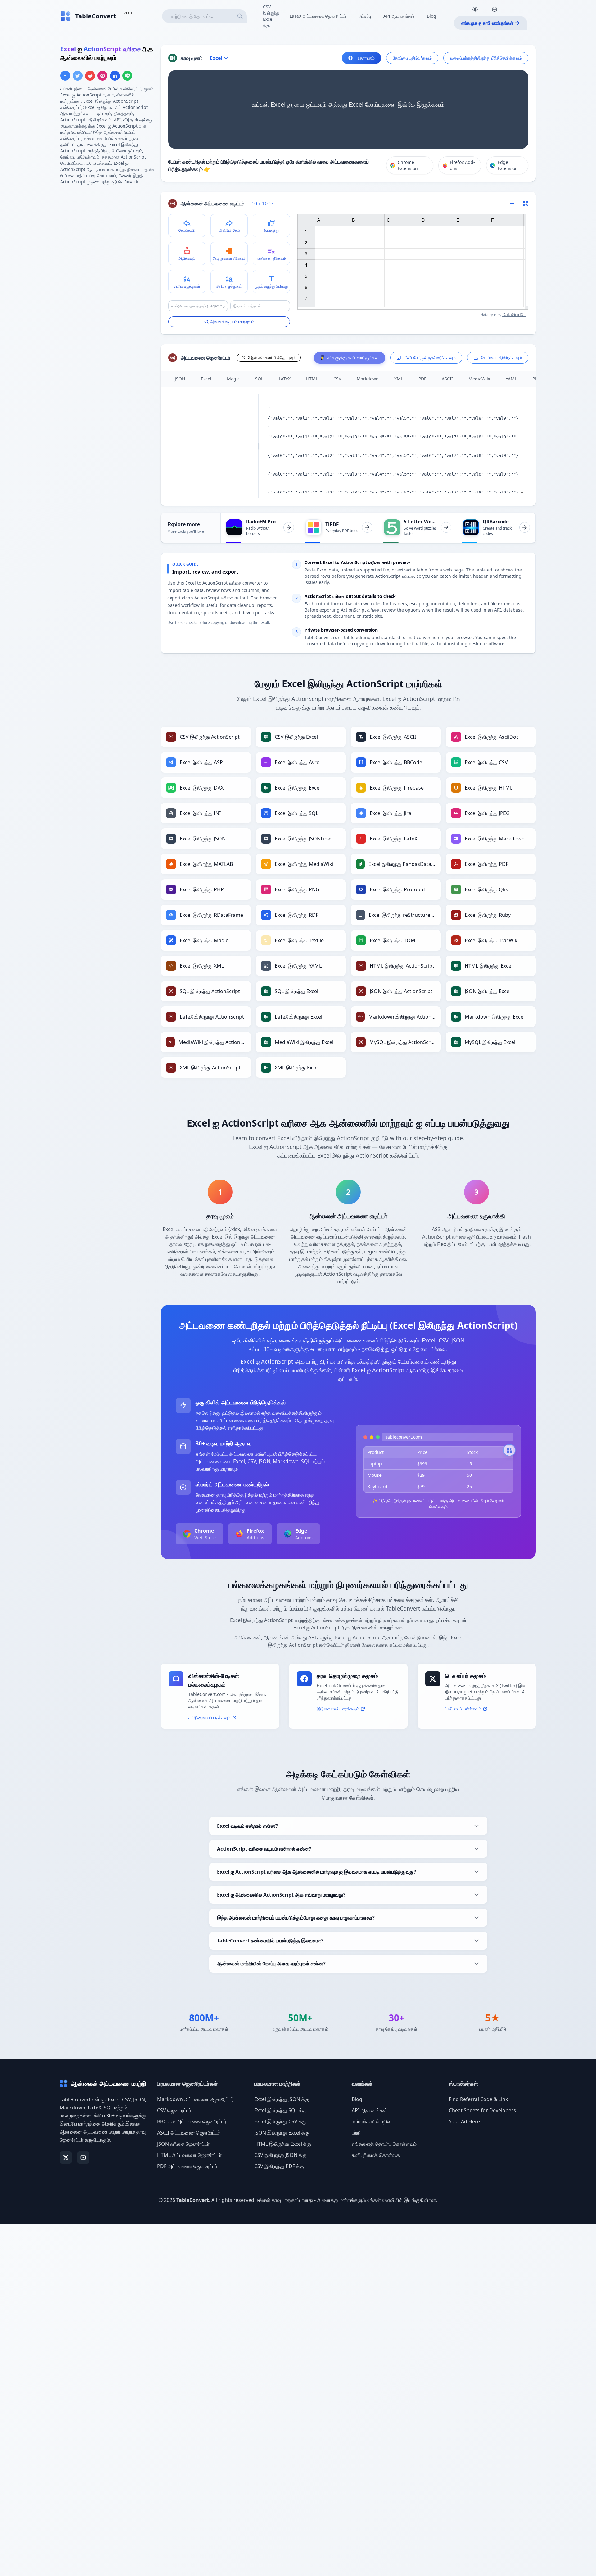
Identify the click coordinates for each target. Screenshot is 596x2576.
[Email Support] (83, 2157)
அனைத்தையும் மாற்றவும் (232, 322)
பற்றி (356, 2133)
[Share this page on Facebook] (65, 76)
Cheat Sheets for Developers (482, 2110)
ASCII (447, 379)
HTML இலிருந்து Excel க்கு (283, 2144)
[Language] (497, 9)
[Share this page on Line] (127, 76)
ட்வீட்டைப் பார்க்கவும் (463, 1709)
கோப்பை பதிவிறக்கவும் (501, 358)
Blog (431, 16)
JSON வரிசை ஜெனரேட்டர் (183, 2144)
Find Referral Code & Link (479, 2099)
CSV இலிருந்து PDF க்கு (279, 2166)
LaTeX (285, 379)
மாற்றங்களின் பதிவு (371, 2121)
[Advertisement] (107, 234)
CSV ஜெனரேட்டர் (174, 2110)
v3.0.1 (128, 13)
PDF (422, 379)
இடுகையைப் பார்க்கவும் (338, 1709)
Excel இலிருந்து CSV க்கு (280, 2121)
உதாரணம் (366, 58)
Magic (233, 379)
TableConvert (193, 2200)
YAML (511, 379)
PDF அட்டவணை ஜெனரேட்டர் (187, 2166)
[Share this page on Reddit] (90, 76)
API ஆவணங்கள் (399, 16)
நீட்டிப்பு (365, 16)
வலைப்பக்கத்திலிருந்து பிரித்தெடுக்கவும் (486, 58)
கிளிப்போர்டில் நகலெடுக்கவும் (430, 358)
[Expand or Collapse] (514, 204)
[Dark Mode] (475, 9)
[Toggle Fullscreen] (526, 204)
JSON (180, 379)
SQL (259, 379)
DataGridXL (514, 314)
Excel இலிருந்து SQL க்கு (280, 2110)
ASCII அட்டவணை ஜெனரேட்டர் (189, 2133)
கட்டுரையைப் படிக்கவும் (210, 1717)
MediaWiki (479, 379)
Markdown (368, 379)
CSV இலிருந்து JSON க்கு (280, 2155)
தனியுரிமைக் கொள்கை (376, 2155)
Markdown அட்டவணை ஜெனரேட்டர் (195, 2099)
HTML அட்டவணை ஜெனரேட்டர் (189, 2155)
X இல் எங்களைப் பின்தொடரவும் (272, 358)
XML (399, 379)
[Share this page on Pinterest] (102, 76)
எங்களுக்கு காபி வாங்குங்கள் (487, 23)
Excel (206, 379)
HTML (312, 379)
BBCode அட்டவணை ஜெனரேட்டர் (192, 2121)
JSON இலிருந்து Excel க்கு (282, 2133)
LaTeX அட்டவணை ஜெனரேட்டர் (318, 16)
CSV (337, 379)
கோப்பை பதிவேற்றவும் (412, 58)
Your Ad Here (464, 2121)
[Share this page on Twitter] (78, 76)
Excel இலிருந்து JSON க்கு (282, 2099)
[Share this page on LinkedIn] (115, 76)
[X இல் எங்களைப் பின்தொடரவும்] (66, 2157)
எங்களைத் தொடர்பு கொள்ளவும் (384, 2144)
